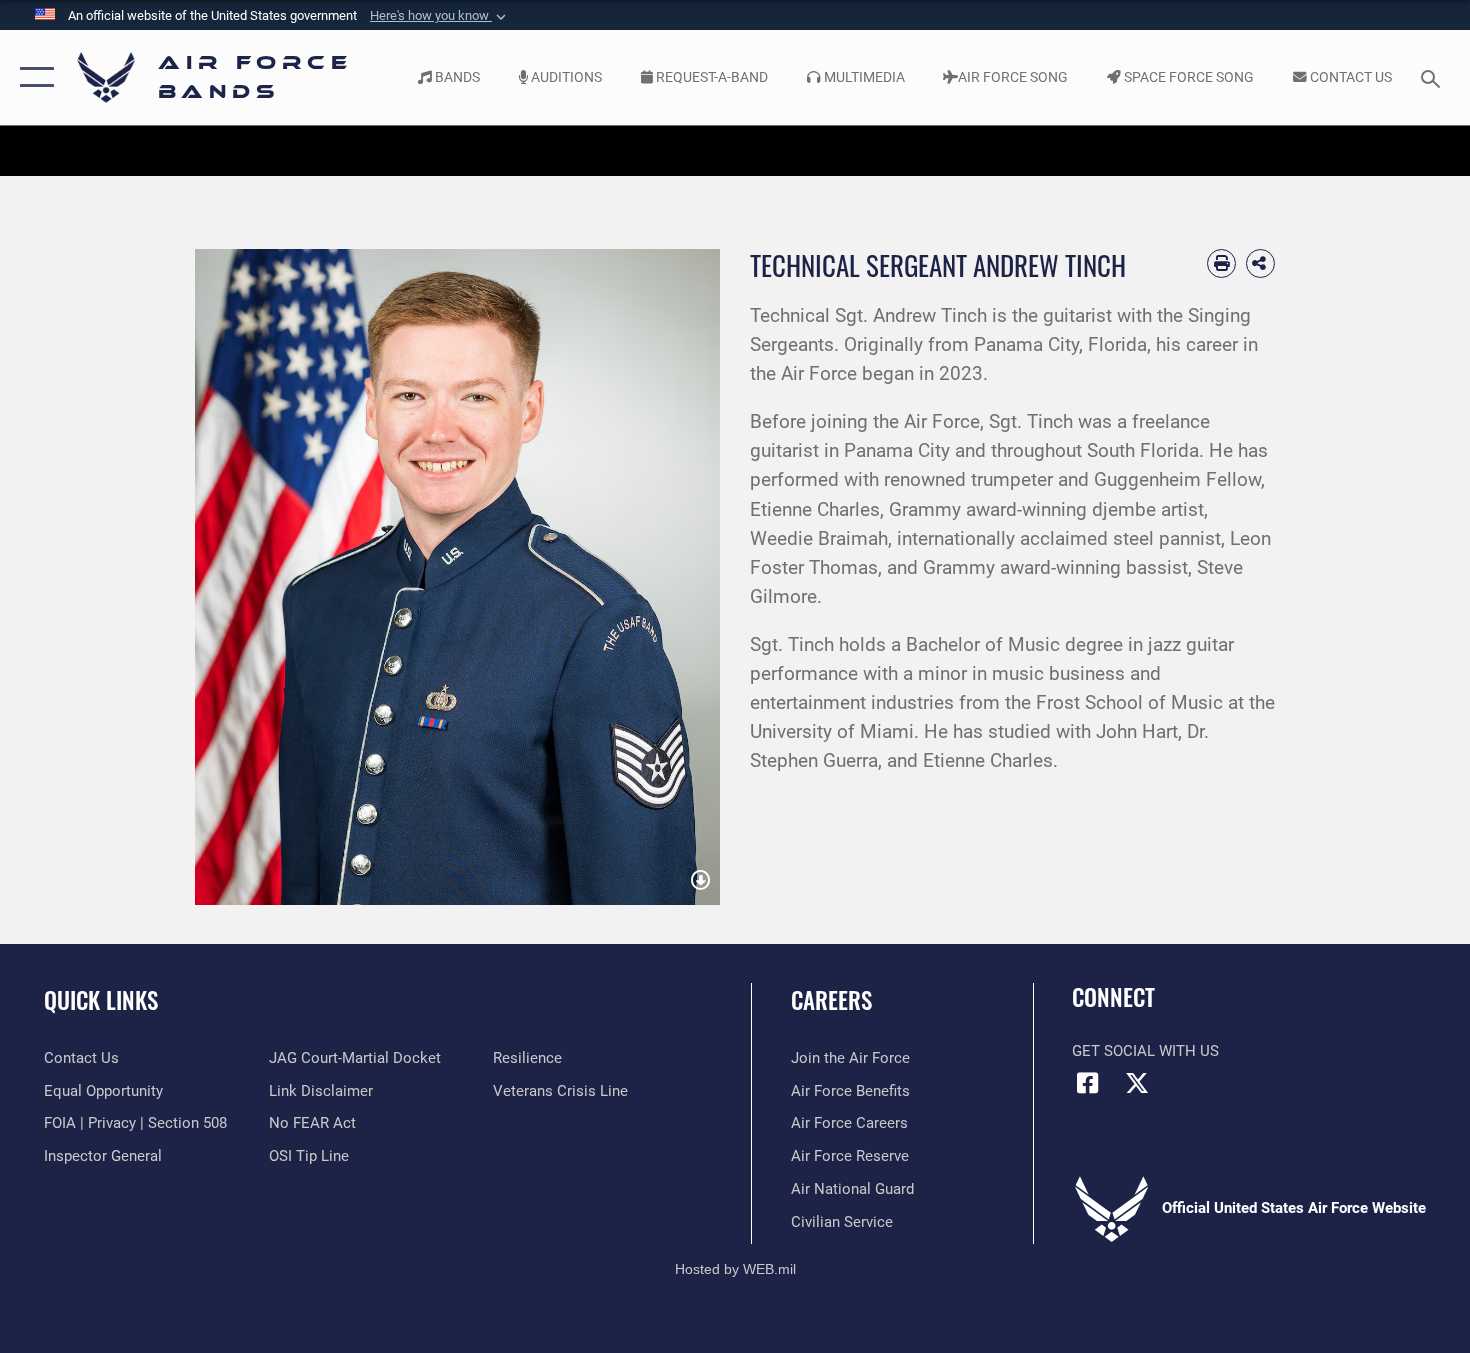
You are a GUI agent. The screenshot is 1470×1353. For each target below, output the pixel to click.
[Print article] (1221, 263)
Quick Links (101, 1000)
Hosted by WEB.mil (735, 1269)
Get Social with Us (1145, 1051)
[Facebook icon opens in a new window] (1087, 1083)
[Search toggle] (1433, 77)
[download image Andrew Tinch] (700, 880)
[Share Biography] (1260, 263)
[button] (440, 16)
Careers (831, 1000)
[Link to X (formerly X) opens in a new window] (1137, 1083)
